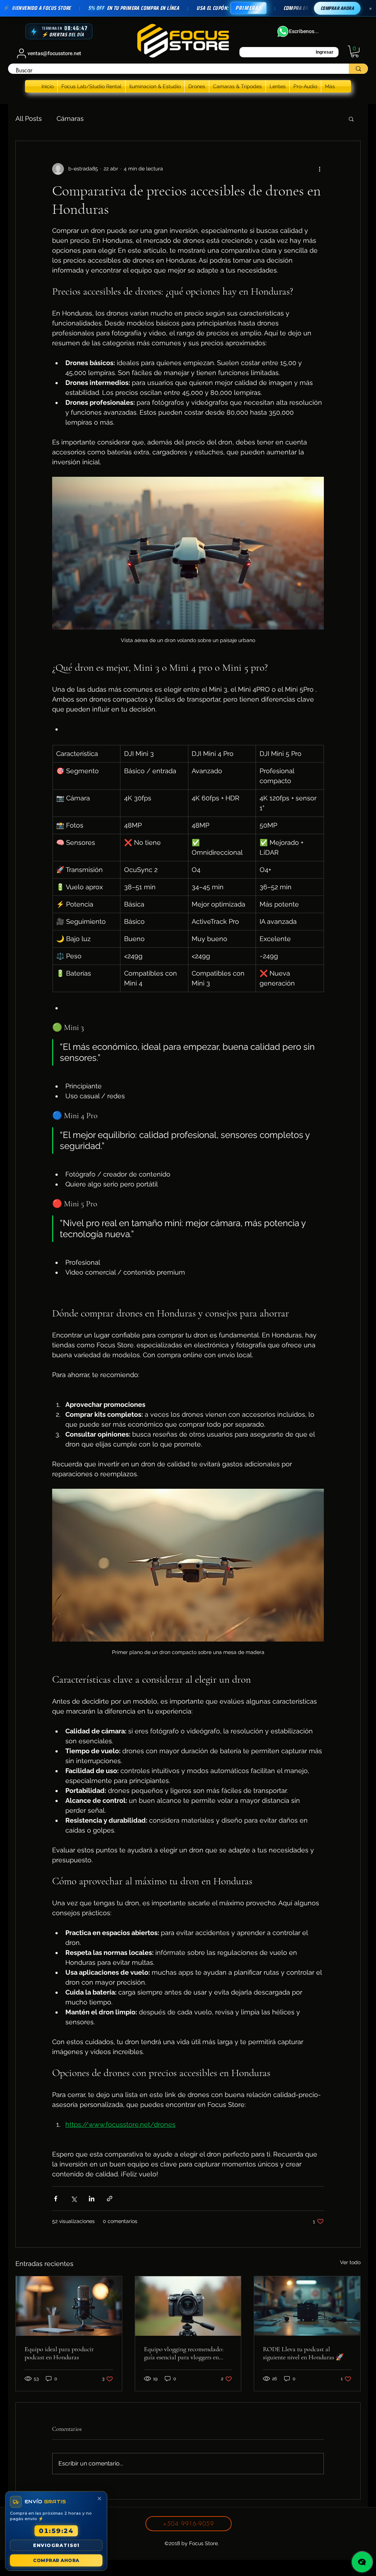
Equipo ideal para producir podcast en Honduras (59, 2353)
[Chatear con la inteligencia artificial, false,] (362, 2562)
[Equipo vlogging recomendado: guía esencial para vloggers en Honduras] (188, 2306)
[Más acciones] (319, 169)
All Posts (29, 118)
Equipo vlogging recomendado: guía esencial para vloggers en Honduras (184, 2353)
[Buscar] (358, 69)
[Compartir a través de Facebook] (56, 2199)
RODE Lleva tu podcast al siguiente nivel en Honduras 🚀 (303, 2353)
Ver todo (350, 2262)
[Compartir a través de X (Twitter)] (74, 2199)
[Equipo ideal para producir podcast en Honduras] (69, 2306)
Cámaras (70, 118)
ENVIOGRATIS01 (56, 2545)
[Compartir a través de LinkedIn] (92, 2199)
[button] (355, 51)
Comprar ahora (337, 8)
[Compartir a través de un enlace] (110, 2199)
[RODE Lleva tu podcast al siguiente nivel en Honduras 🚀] (307, 2306)
